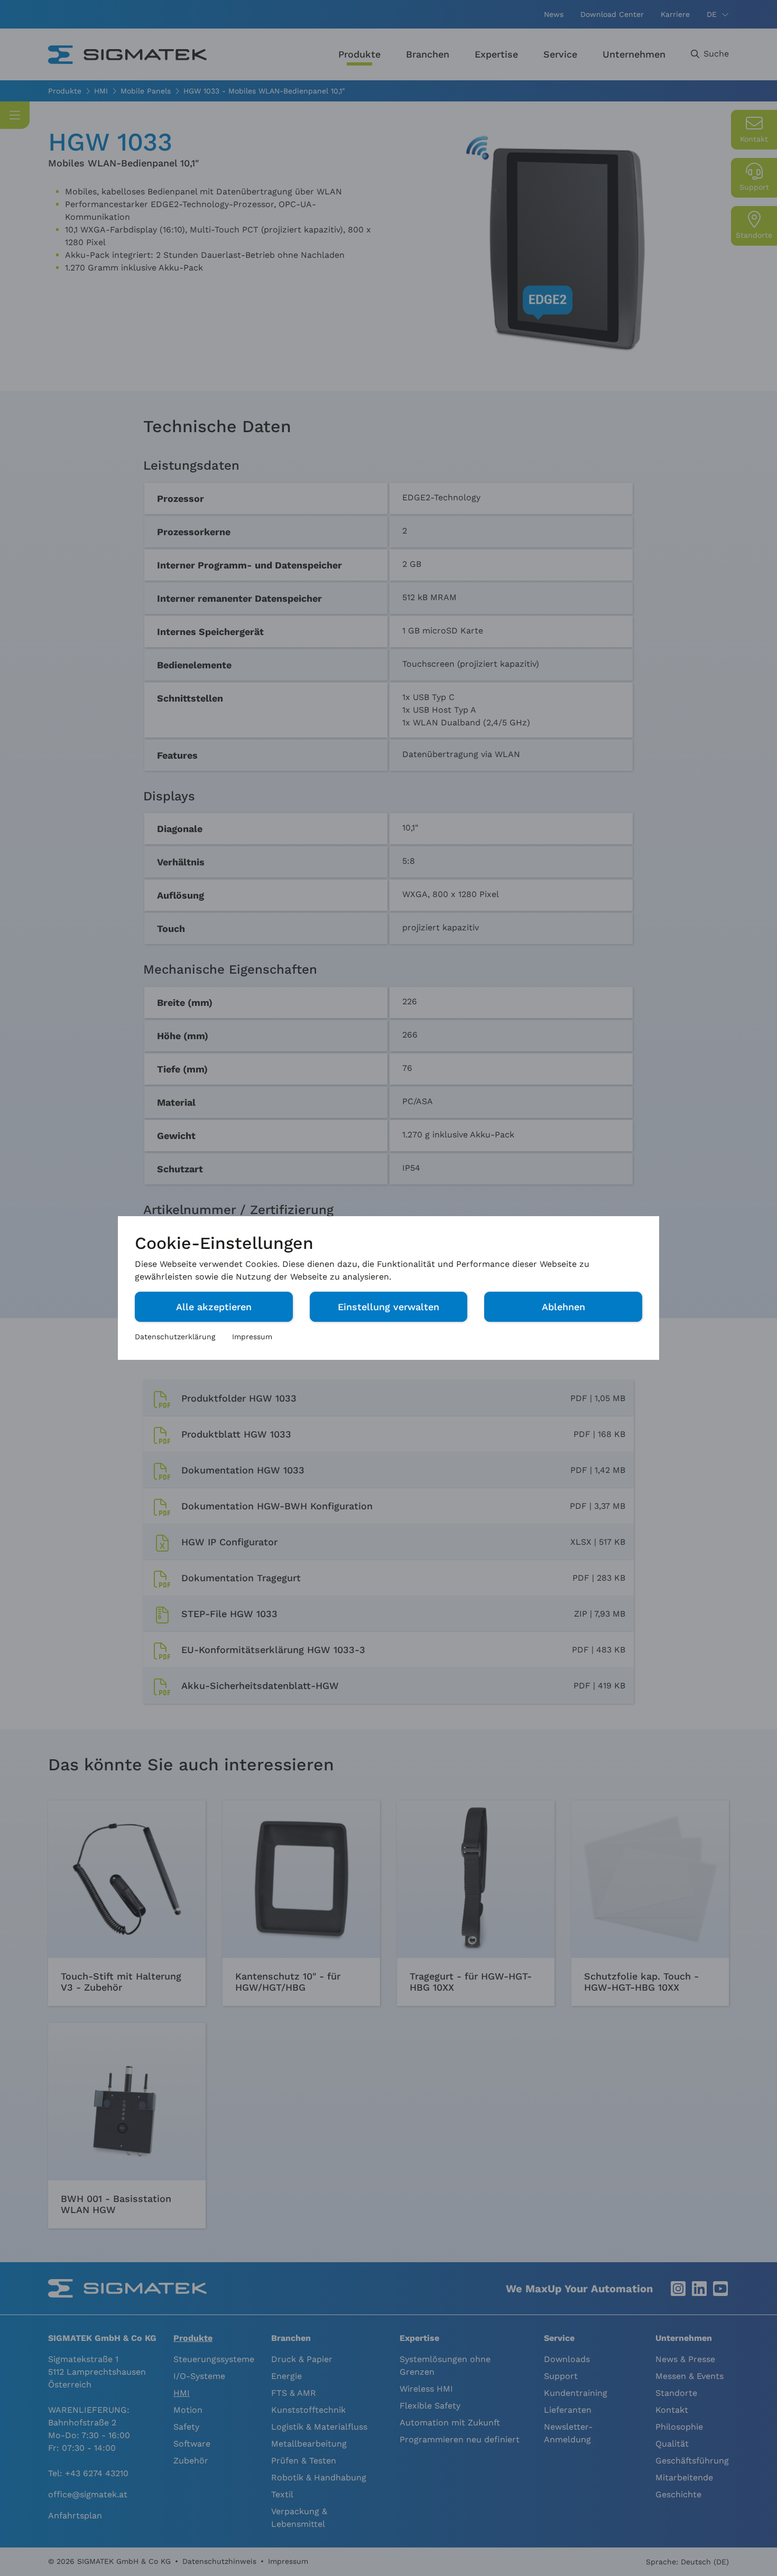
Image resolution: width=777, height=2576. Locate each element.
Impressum (252, 1337)
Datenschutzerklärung (175, 1337)
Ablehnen (563, 1307)
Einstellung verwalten (388, 1307)
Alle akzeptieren (214, 1307)
